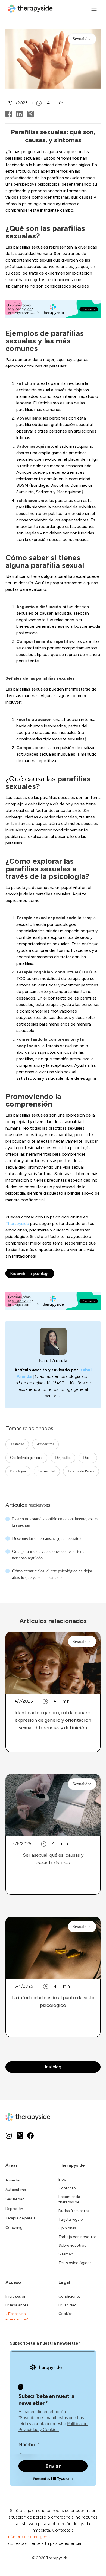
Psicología (18, 1471)
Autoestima (45, 1444)
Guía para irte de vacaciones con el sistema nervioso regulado (49, 1555)
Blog (62, 2179)
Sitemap (66, 2254)
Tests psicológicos (75, 2263)
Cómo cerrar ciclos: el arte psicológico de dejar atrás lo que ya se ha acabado (52, 1574)
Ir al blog (53, 2067)
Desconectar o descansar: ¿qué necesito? (47, 1538)
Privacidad (68, 2305)
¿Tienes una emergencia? (17, 2317)
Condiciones (69, 2296)
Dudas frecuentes (74, 2211)
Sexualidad (47, 1471)
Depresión (63, 1458)
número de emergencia (30, 2537)
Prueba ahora (17, 2305)
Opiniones (67, 2228)
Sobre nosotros (72, 2245)
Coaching (14, 2228)
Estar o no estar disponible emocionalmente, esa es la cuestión (55, 1522)
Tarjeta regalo (71, 2219)
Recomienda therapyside (69, 2199)
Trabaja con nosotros (78, 2237)
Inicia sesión (16, 2296)
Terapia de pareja (21, 2218)
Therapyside (17, 1223)
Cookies (66, 2314)
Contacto (67, 2188)
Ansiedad (17, 1444)
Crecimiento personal (26, 1458)
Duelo (88, 1458)
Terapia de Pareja (81, 1471)
